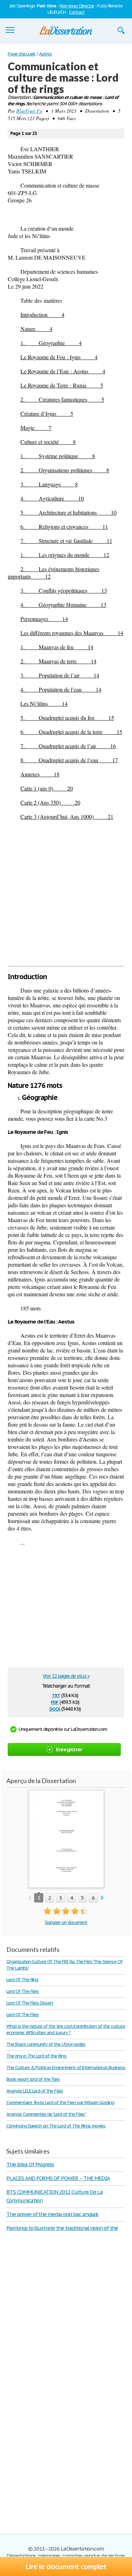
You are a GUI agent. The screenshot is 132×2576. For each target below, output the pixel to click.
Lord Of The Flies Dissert (30, 2003)
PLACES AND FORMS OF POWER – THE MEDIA (58, 2178)
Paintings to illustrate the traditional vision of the (62, 2228)
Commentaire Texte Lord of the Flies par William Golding (60, 2103)
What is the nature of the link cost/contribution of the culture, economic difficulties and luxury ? (66, 2029)
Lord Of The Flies (23, 1991)
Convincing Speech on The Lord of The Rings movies (56, 2126)
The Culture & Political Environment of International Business (66, 2068)
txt (56, 1695)
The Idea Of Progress (30, 2164)
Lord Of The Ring (22, 1980)
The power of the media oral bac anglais (52, 2214)
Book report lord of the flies (33, 2079)
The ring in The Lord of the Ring (36, 2056)
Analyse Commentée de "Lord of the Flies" (46, 2114)
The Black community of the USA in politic (46, 2044)
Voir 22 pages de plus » (66, 1676)
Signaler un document (66, 1922)
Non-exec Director (77, 6)
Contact (77, 12)
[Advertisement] (66, 893)
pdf (55, 1702)
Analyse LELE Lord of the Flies (35, 2091)
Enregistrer (69, 1749)
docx (55, 1708)
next (102, 1898)
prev (30, 1898)
